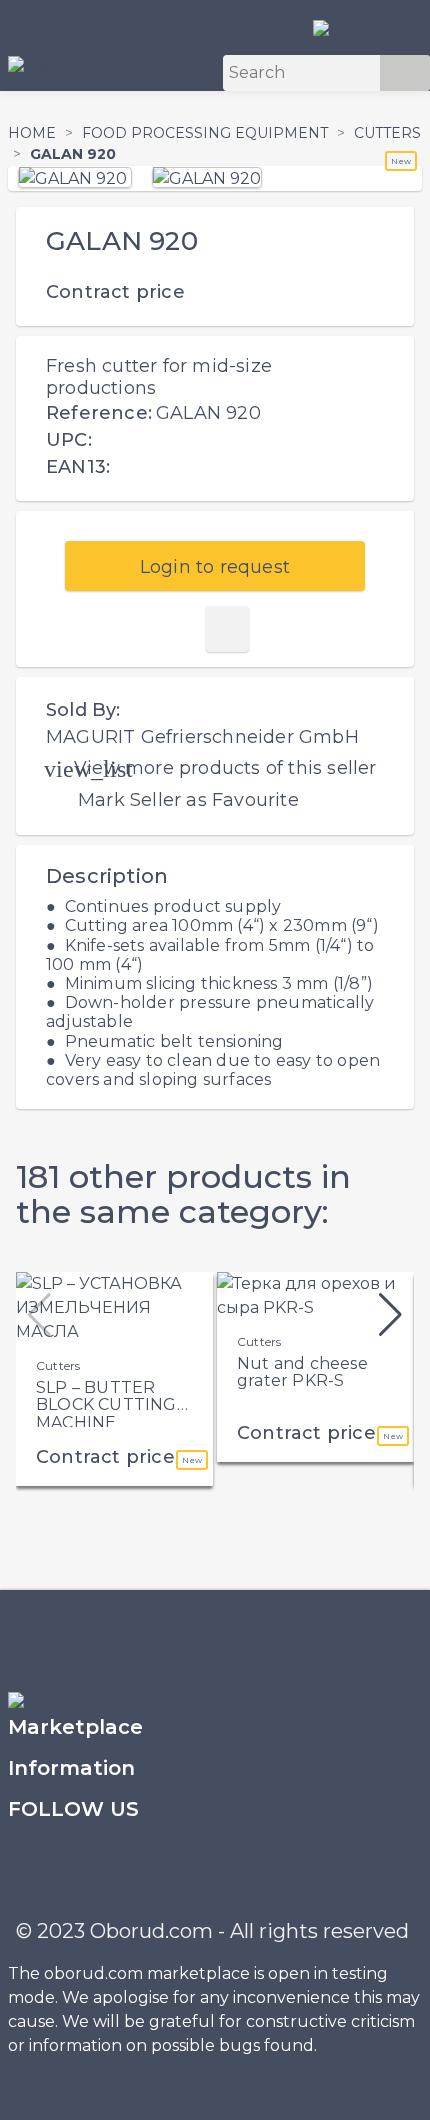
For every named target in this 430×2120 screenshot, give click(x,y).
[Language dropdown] (329, 27)
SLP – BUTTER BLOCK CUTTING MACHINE (106, 1405)
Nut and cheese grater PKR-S (302, 1372)
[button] (390, 1315)
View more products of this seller (225, 768)
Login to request (215, 567)
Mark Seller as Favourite (188, 800)
